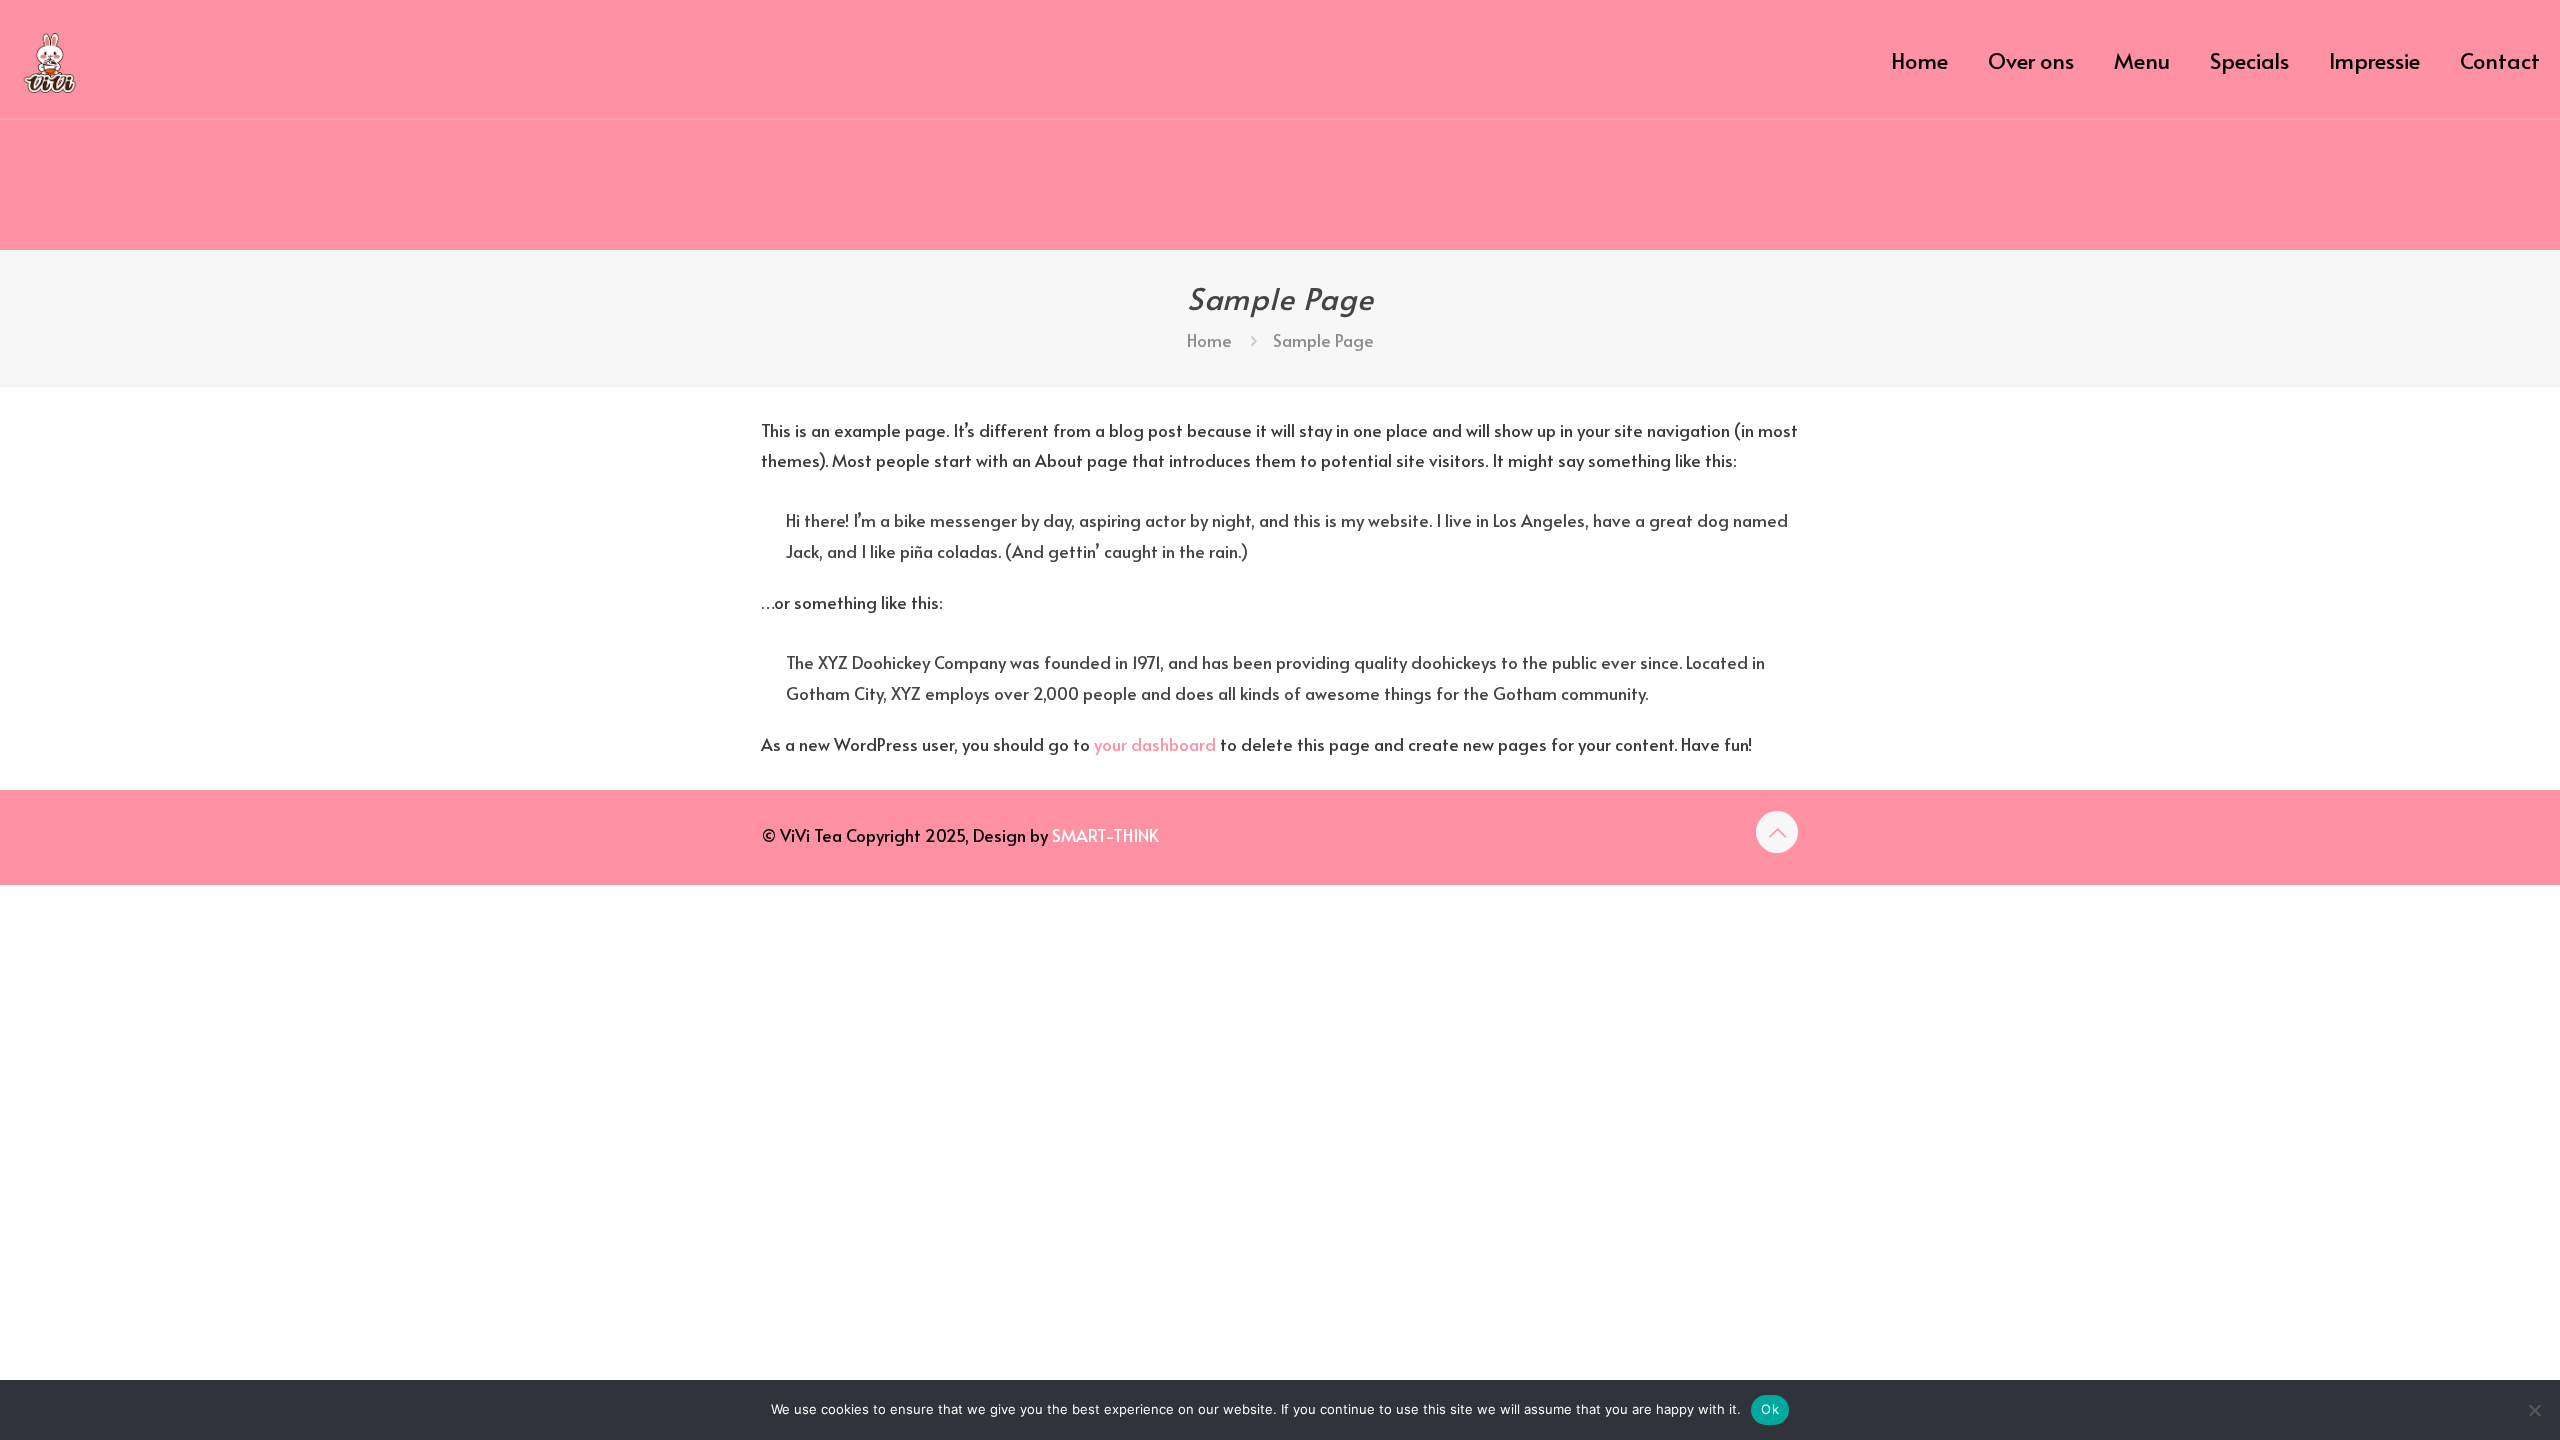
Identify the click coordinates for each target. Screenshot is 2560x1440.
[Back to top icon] (1777, 832)
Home (1209, 340)
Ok (1770, 1409)
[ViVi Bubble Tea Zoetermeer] (50, 60)
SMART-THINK (1105, 835)
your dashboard (1155, 744)
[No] (2535, 1410)
